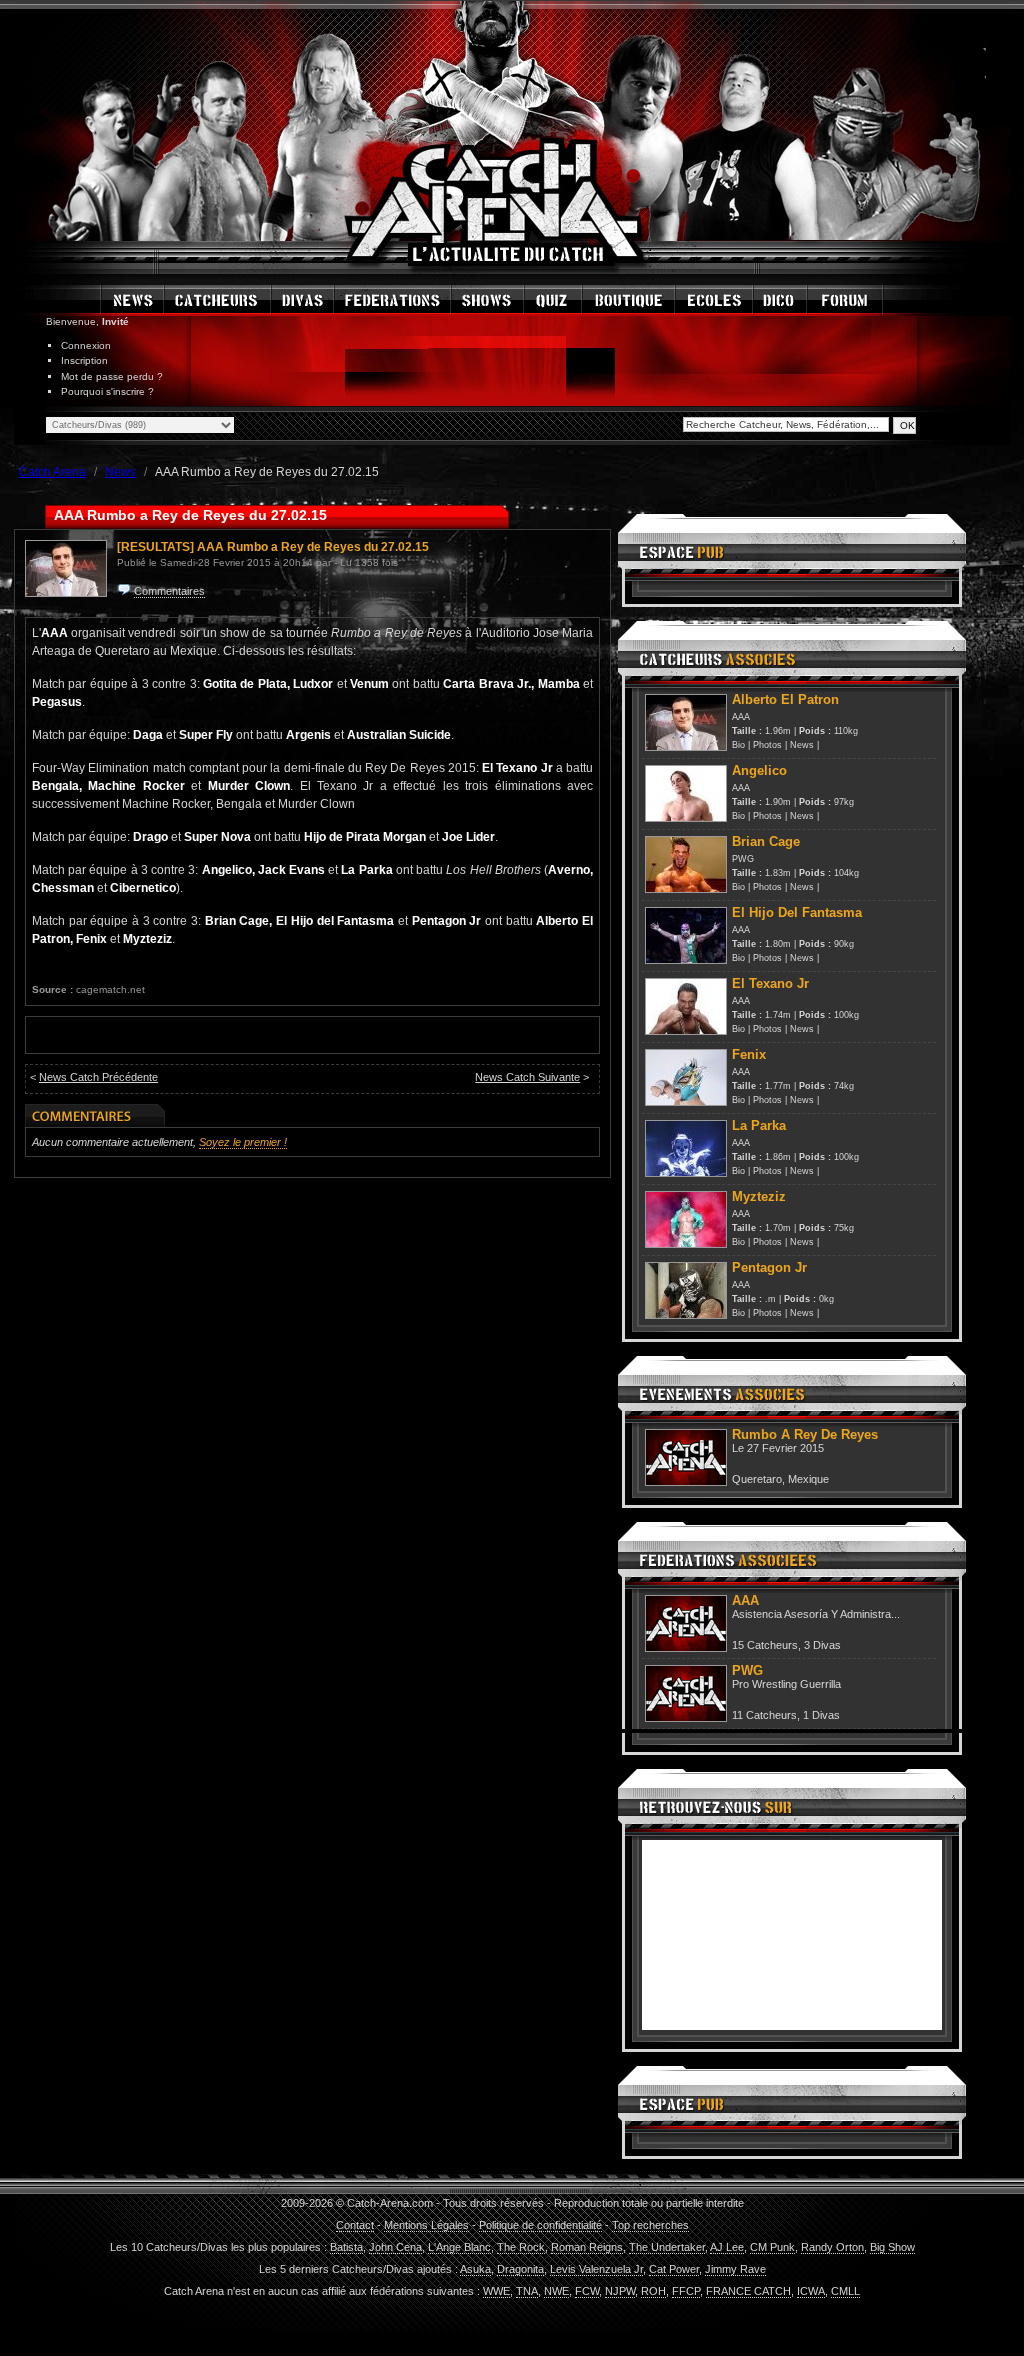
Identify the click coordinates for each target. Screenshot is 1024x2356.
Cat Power (674, 2269)
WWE (496, 2291)
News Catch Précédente (98, 1077)
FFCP (686, 2291)
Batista (346, 2247)
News (802, 745)
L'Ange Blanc (459, 2247)
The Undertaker (667, 2247)
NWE (556, 2291)
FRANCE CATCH (748, 2291)
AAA (741, 717)
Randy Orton (832, 2247)
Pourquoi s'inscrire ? (107, 391)
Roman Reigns (587, 2247)
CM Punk (772, 2247)
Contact (355, 2225)
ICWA (811, 2291)
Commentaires (169, 591)
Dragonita (520, 2269)
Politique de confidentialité (540, 2225)
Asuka (475, 2269)
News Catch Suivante (527, 1077)
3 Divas (822, 1645)
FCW (587, 2291)
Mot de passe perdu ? (112, 376)
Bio (738, 745)
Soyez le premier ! (243, 1142)
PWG (743, 859)
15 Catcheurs (765, 1645)
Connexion (86, 345)
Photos (767, 745)
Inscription (84, 360)
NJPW (620, 2291)
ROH (653, 2291)
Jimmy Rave (735, 2269)
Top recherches (650, 2225)
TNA (527, 2291)
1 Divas (821, 1715)
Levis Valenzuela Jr (596, 2269)
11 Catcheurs (764, 1715)
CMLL (845, 2291)
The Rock (521, 2247)
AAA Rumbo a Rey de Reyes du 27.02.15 (313, 547)
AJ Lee (727, 2247)
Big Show (892, 2247)
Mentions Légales (426, 2225)
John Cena (395, 2247)
